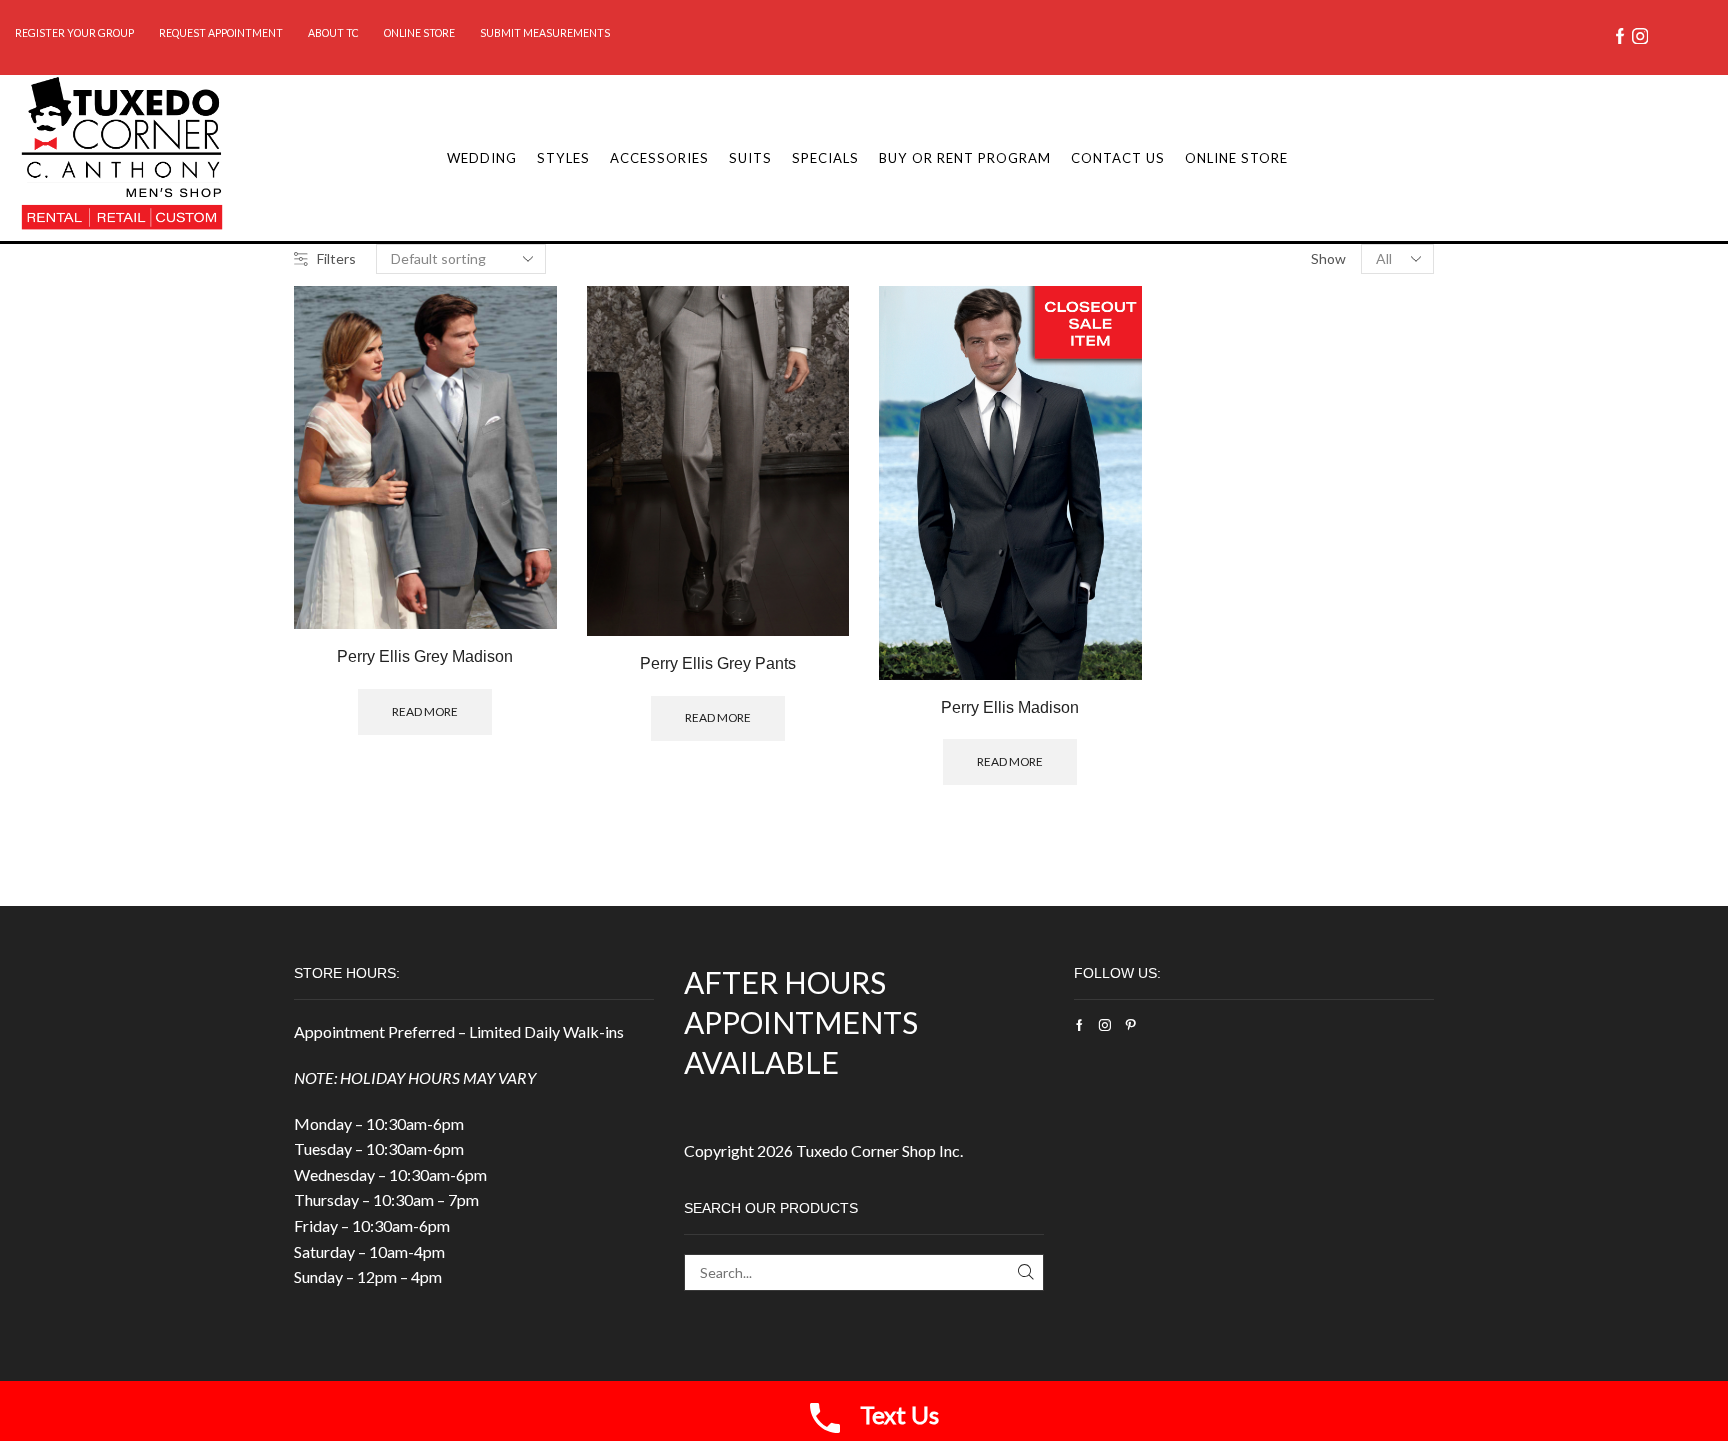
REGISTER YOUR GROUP (74, 33)
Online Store (419, 33)
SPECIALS (825, 158)
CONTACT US (1118, 158)
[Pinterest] (1131, 1025)
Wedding (482, 158)
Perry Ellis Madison (1010, 707)
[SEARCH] (1025, 1272)
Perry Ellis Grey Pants (718, 663)
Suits (750, 158)
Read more (518, 542)
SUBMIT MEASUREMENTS (545, 33)
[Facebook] (1620, 37)
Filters (336, 258)
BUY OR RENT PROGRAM (965, 158)
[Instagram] (1640, 37)
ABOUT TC (333, 33)
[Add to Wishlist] (518, 587)
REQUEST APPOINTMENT (221, 33)
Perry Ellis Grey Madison (425, 656)
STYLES (563, 158)
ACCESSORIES (659, 158)
